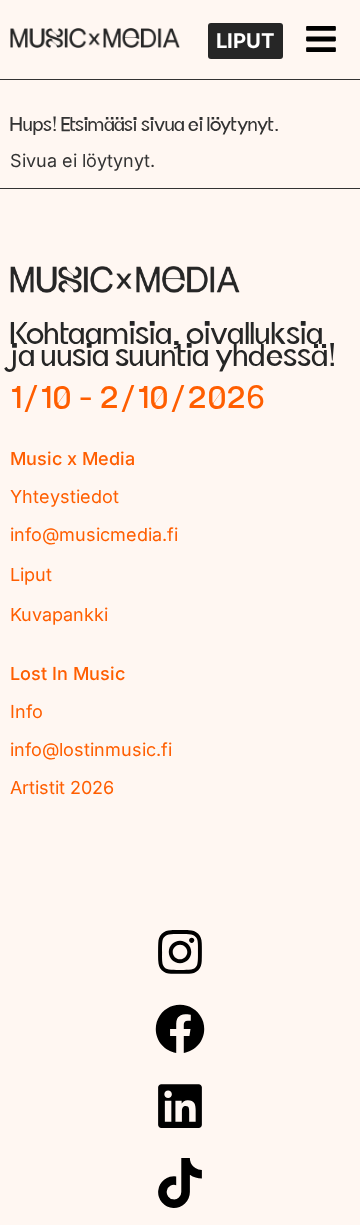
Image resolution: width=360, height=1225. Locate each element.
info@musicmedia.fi (94, 534)
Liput (31, 574)
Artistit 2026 (62, 787)
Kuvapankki (59, 614)
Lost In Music (67, 673)
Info (26, 711)
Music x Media (72, 458)
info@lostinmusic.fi (91, 749)
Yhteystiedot (64, 496)
